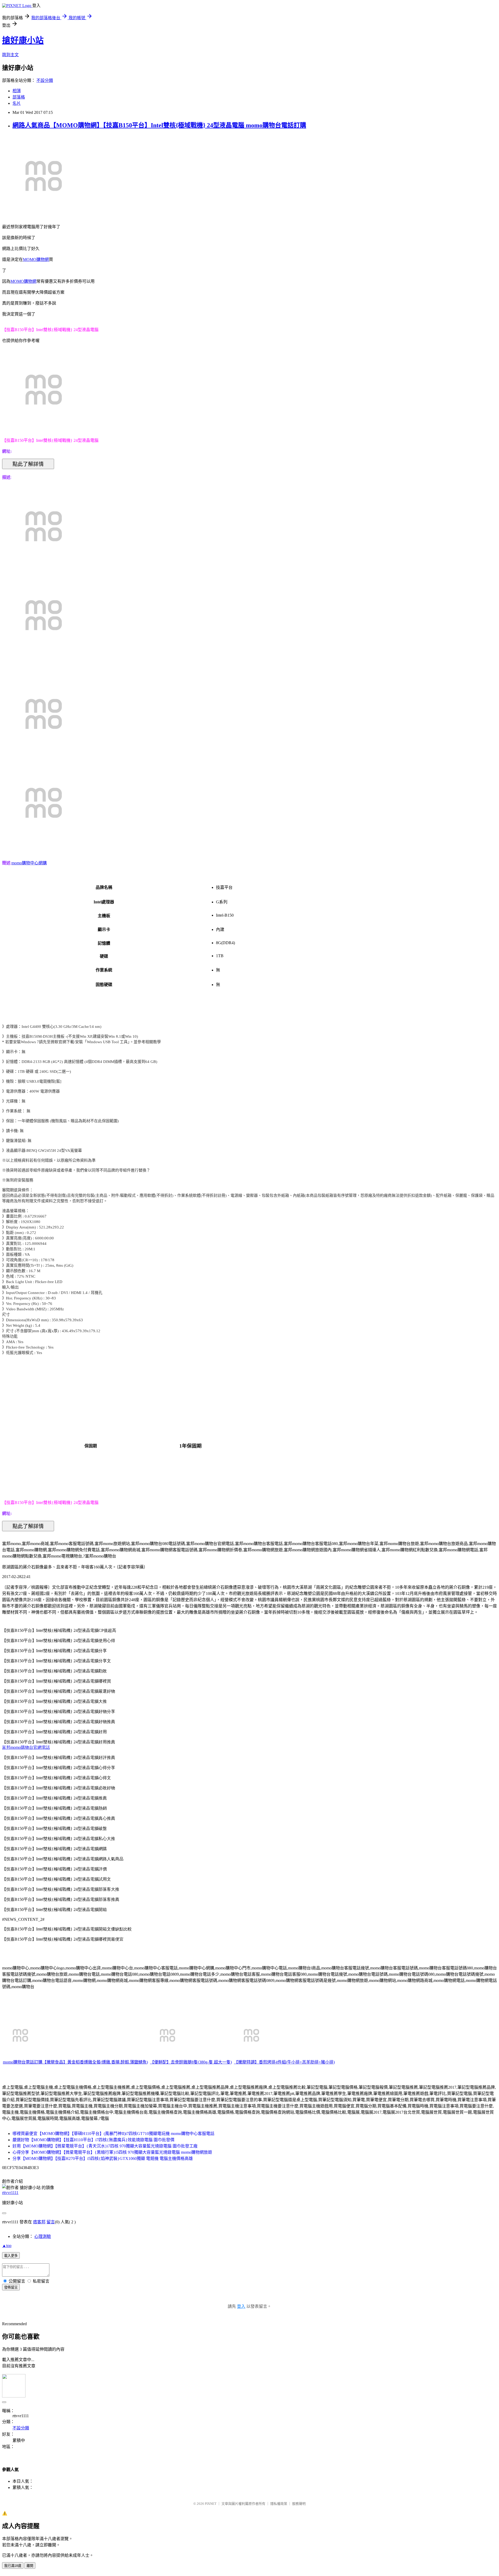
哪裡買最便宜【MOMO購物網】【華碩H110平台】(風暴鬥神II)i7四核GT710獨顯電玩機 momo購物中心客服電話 (113, 2134)
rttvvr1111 (10, 2193)
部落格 (19, 97)
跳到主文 (10, 55)
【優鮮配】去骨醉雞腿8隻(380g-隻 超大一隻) (191, 2062)
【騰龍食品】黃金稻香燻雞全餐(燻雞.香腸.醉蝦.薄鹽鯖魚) (95, 2062)
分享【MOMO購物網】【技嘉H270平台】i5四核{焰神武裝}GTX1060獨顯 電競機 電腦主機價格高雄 (103, 2158)
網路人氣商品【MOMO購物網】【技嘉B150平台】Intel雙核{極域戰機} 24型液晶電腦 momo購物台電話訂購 (159, 125)
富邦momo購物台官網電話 (26, 1747)
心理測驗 (43, 2236)
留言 (51, 2222)
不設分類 (45, 80)
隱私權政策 (279, 2504)
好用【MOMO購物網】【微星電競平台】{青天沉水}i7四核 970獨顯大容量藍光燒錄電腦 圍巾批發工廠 (105, 2146)
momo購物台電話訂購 (23, 2062)
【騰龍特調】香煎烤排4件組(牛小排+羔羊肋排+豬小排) (284, 2062)
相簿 (17, 91)
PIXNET (211, 2504)
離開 (30, 2566)
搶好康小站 (23, 40)
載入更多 (11, 2256)
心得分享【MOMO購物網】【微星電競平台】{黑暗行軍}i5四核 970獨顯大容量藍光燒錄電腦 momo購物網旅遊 (112, 2152)
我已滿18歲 (13, 2566)
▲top (7, 2246)
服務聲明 (299, 2504)
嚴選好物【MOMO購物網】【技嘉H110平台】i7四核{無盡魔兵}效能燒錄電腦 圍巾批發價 (93, 2140)
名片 (17, 103)
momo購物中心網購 (29, 863)
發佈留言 (11, 2287)
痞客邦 (39, 2222)
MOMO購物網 (36, 259)
